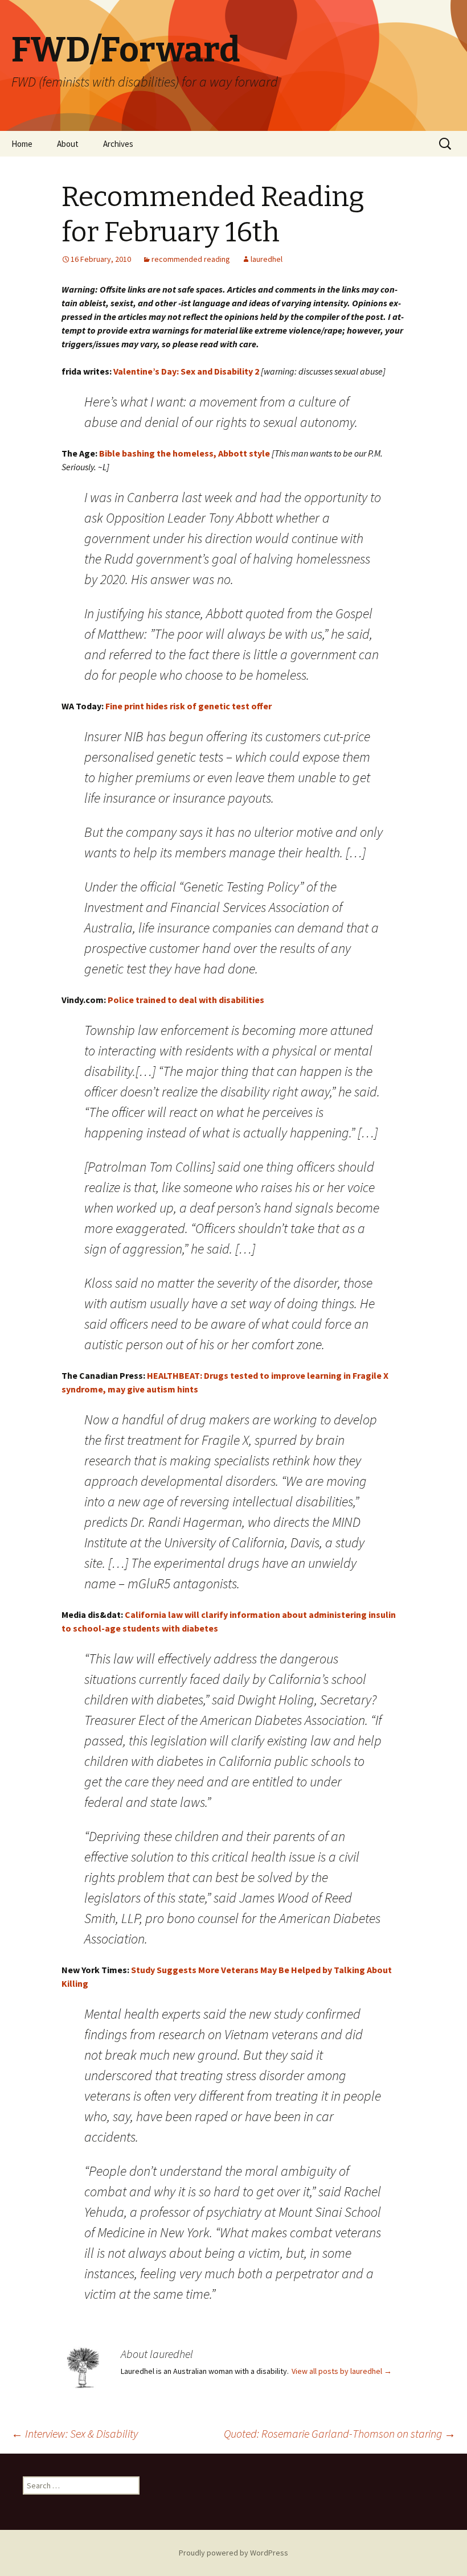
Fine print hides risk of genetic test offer (189, 706)
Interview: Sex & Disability (75, 2433)
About (68, 144)
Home (22, 144)
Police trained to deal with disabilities (185, 1000)
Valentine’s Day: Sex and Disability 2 (185, 371)
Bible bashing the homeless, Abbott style (185, 453)
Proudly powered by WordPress (233, 2553)
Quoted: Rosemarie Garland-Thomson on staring (340, 2433)
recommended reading (191, 259)
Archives (118, 144)
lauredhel (267, 259)
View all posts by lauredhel (342, 2371)
